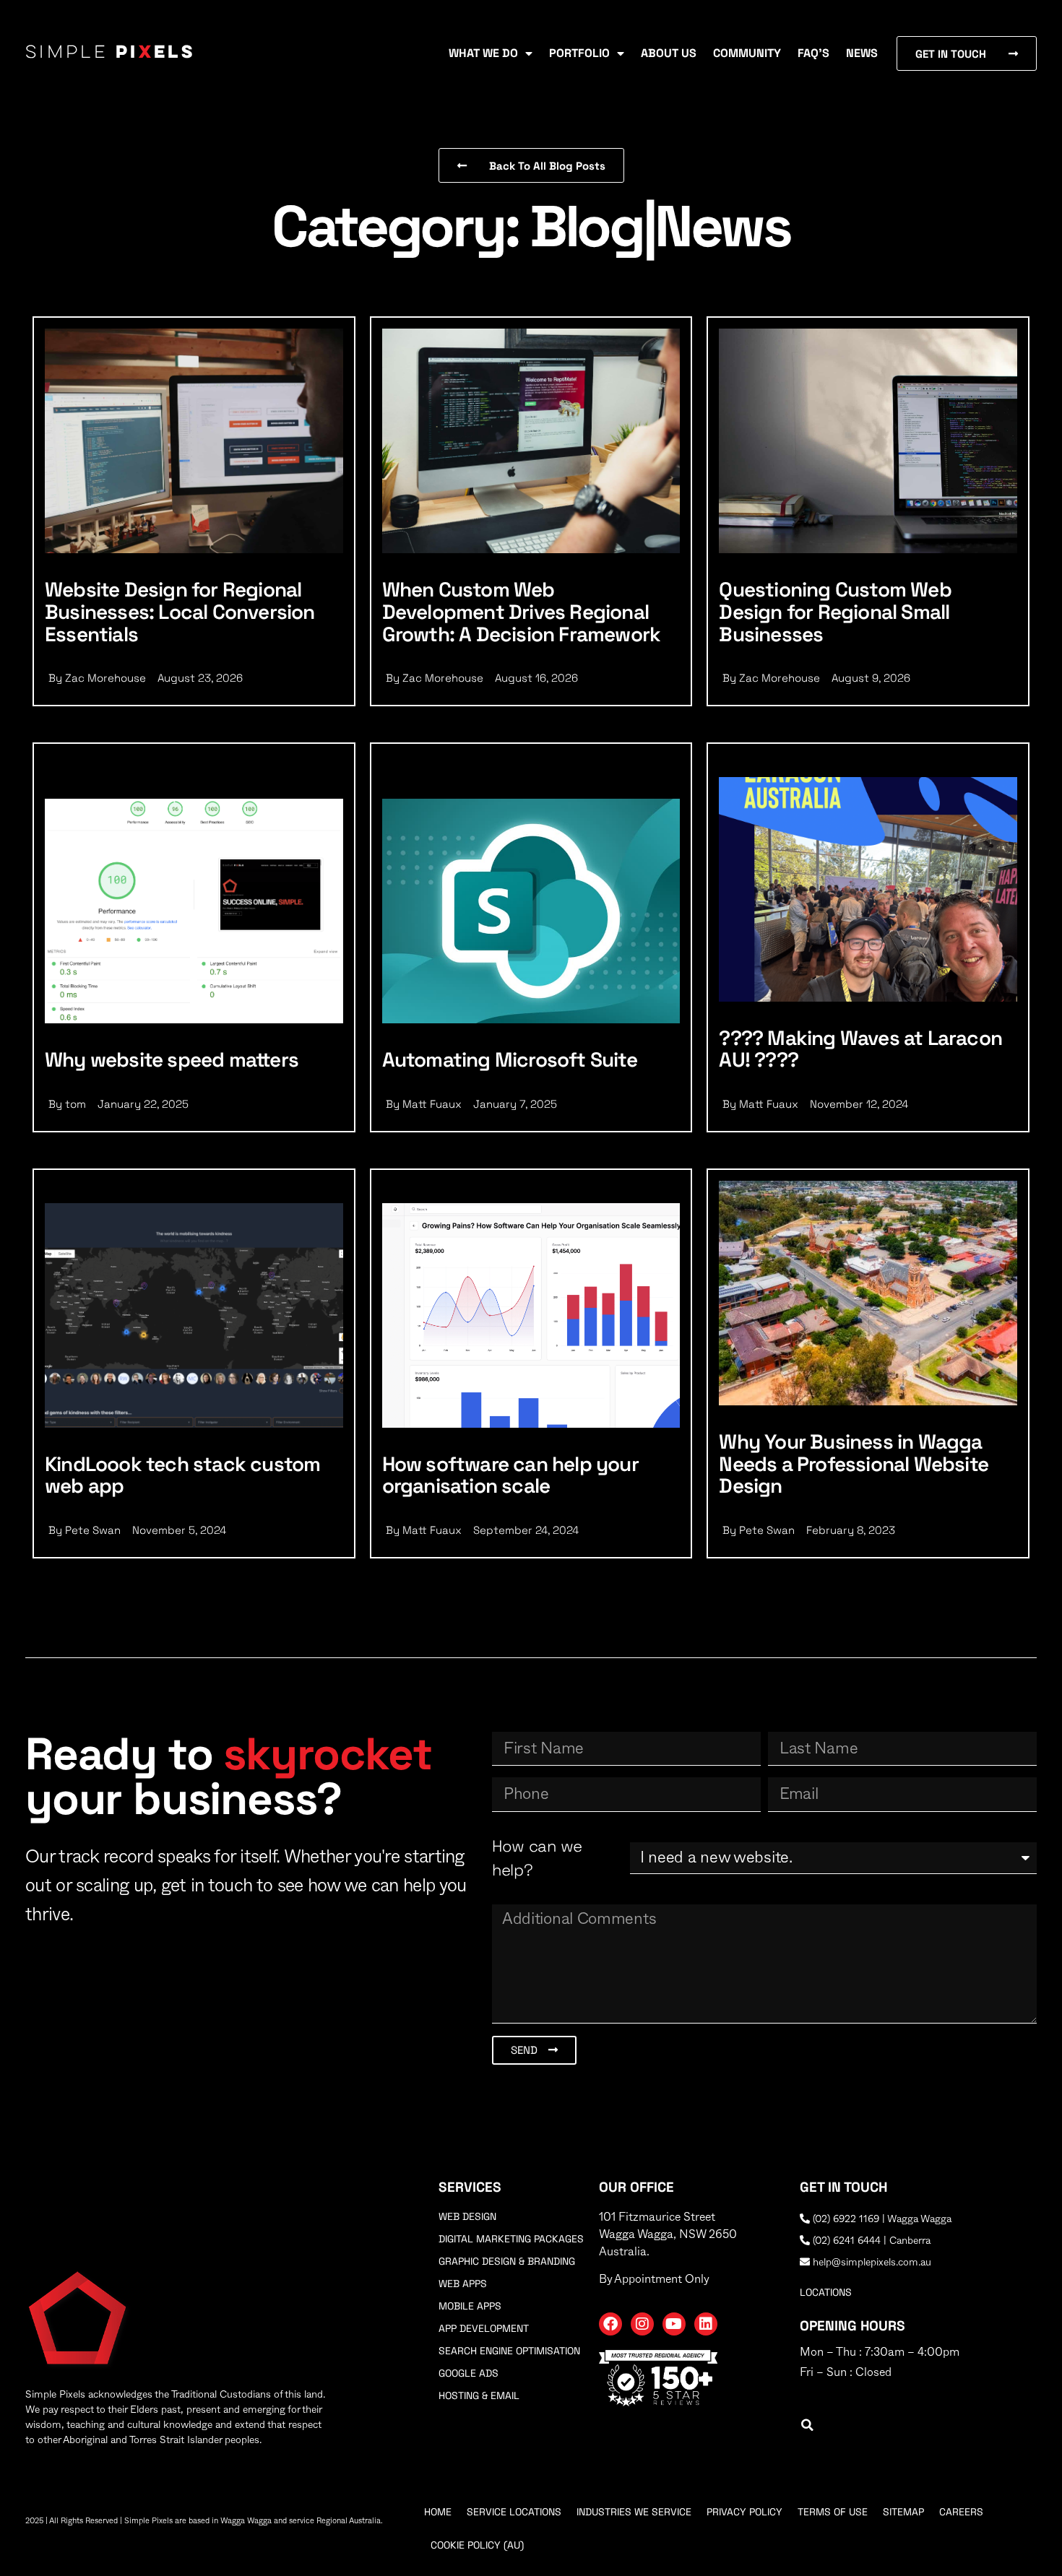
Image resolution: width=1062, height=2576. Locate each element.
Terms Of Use (833, 2512)
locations (826, 2292)
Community (747, 53)
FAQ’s (813, 53)
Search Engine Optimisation (509, 2351)
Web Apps (463, 2284)
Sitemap (903, 2512)
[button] (807, 2425)
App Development (484, 2328)
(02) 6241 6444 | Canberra (870, 2241)
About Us (669, 53)
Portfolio (579, 53)
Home (438, 2512)
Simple (110, 53)
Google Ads (469, 2373)
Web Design (467, 2216)
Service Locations (514, 2512)
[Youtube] (674, 2324)
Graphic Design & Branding (507, 2261)
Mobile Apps (470, 2306)
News (862, 53)
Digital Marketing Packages (511, 2239)
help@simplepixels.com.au (871, 2263)
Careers (961, 2512)
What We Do (483, 53)
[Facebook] (610, 2324)
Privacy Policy (744, 2512)
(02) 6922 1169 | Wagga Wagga (881, 2219)
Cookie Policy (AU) (477, 2545)
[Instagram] (642, 2324)
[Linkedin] (706, 2324)
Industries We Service (634, 2512)
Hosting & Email (479, 2395)
